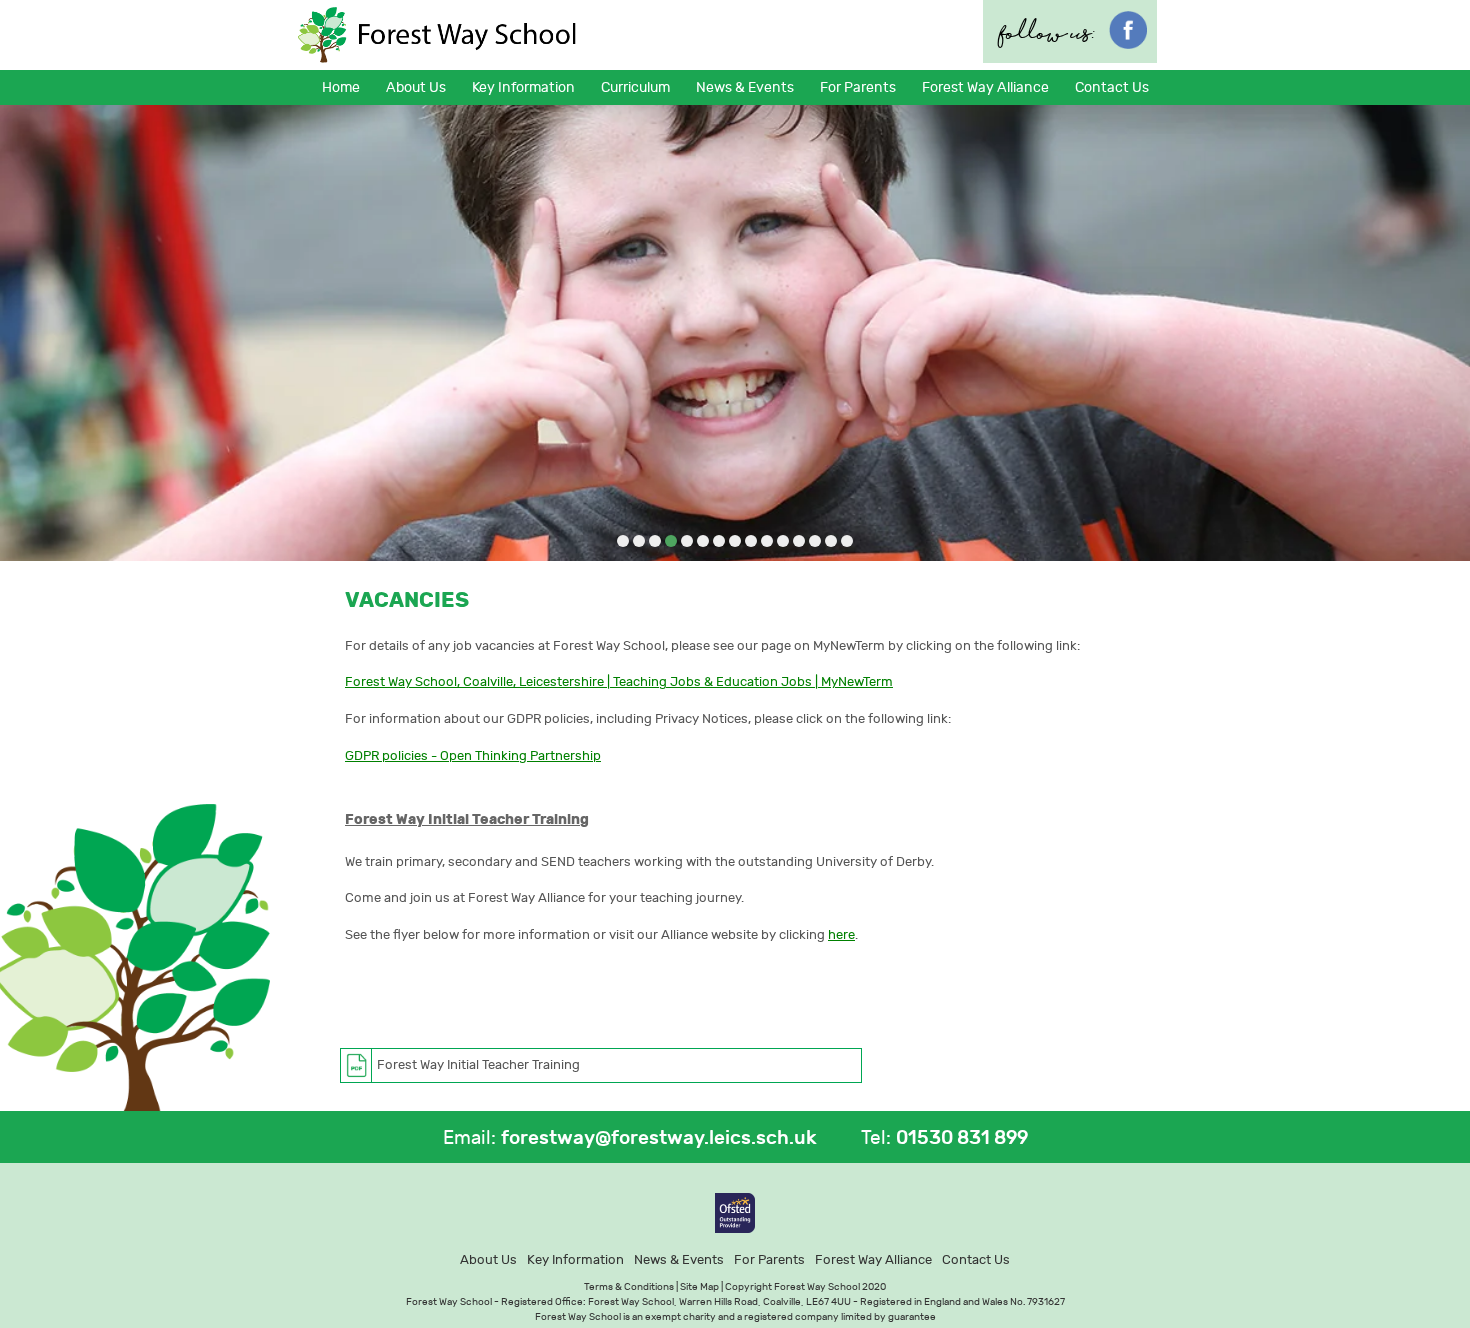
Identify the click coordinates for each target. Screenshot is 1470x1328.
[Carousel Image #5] (687, 542)
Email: (469, 1138)
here (841, 934)
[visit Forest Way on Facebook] (1128, 43)
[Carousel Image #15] (847, 542)
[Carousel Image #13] (815, 542)
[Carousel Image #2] (639, 542)
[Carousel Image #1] (623, 542)
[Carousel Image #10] (767, 542)
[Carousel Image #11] (783, 542)
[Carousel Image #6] (703, 542)
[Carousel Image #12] (799, 542)
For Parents (769, 1259)
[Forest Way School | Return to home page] (438, 35)
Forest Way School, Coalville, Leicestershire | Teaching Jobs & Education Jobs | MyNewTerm (619, 681)
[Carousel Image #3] (655, 542)
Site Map (699, 1287)
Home (341, 87)
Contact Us (1112, 87)
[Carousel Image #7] (719, 542)
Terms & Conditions (629, 1287)
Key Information (575, 1259)
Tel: (876, 1138)
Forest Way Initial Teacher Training (478, 1064)
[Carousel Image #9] (751, 542)
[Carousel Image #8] (735, 542)
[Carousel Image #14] (831, 542)
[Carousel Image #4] (671, 542)
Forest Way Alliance (985, 87)
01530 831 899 (962, 1138)
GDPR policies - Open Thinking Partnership (473, 755)
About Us (488, 1259)
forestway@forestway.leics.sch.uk (659, 1138)
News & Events (679, 1259)
